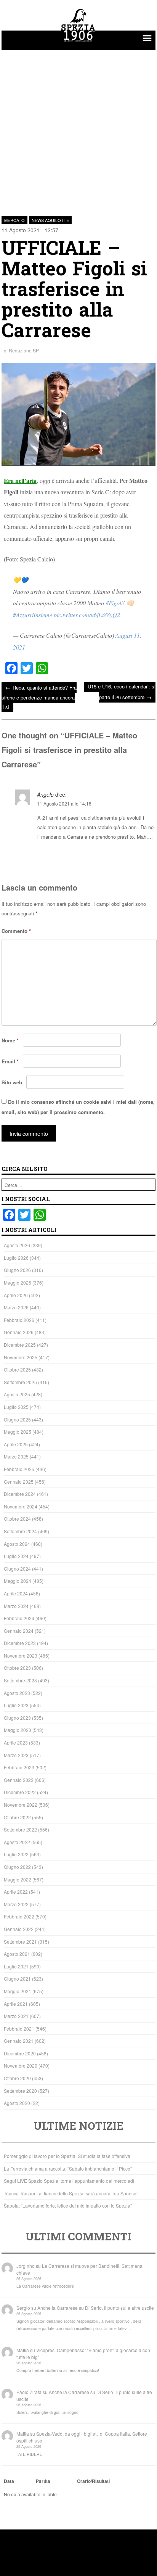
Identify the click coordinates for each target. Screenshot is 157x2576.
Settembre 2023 (20, 1680)
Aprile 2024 (16, 1593)
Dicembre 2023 (20, 1643)
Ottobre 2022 (17, 1817)
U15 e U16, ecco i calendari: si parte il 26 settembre (122, 692)
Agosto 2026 (17, 1245)
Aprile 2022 (16, 1892)
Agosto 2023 (17, 1693)
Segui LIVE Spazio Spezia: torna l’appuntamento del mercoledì (69, 2181)
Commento (16, 931)
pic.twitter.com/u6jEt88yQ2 (87, 615)
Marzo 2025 (16, 1456)
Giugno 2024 (17, 1569)
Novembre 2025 (21, 1357)
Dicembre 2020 (20, 2053)
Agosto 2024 (17, 1544)
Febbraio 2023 (19, 1767)
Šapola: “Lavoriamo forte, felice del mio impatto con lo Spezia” (68, 2205)
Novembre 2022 (21, 1805)
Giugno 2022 (17, 1867)
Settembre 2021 (20, 1942)
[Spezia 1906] (78, 43)
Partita (43, 2481)
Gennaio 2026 (19, 1332)
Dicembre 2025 (20, 1345)
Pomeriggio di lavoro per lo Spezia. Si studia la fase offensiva (67, 2156)
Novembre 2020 (21, 2065)
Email (10, 1061)
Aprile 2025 (16, 1444)
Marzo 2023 (16, 1755)
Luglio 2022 (16, 1854)
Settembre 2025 (20, 1382)
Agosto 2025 (17, 1394)
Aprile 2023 (16, 1742)
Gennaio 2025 (19, 1482)
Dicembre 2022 (20, 1792)
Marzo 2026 (16, 1307)
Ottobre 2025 (17, 1369)
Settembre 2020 (20, 2091)
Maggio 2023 (18, 1730)
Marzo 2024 (16, 1606)
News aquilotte (50, 220)
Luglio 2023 (16, 1705)
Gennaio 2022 (19, 1929)
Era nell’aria (20, 480)
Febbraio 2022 (19, 1916)
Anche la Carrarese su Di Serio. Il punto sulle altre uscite (96, 2308)
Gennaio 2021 (19, 2041)
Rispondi (145, 855)
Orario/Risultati (93, 2481)
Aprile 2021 (16, 2004)
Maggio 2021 (18, 1991)
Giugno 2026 (17, 1270)
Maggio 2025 (18, 1432)
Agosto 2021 (17, 1954)
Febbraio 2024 (19, 1618)
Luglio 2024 (16, 1556)
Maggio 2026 (18, 1282)
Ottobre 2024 (17, 1519)
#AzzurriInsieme (33, 615)
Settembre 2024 (20, 1531)
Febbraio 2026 (19, 1320)
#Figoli (114, 603)
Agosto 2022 (17, 1842)
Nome (10, 1040)
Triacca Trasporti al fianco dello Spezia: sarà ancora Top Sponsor (71, 2193)
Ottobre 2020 (17, 2078)
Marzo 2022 (16, 1904)
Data (9, 2481)
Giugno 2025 (17, 1419)
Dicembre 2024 (20, 1494)
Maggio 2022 (18, 1879)
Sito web (12, 1082)
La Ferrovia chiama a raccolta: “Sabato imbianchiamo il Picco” (68, 2168)
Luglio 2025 (16, 1407)
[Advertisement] (78, 129)
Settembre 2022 (20, 1829)
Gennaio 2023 (19, 1780)
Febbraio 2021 (19, 2028)
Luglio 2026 (16, 1258)
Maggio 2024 (18, 1581)
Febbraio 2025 (19, 1469)
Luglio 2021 (16, 1966)
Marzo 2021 (16, 2016)
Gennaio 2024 (19, 1631)
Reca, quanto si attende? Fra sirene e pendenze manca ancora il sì (39, 697)
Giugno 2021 (17, 1979)
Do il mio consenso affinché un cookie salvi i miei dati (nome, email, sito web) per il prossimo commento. (78, 1107)
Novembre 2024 (21, 1506)
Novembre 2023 (21, 1655)
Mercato (14, 220)
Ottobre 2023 (17, 1668)
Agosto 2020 (17, 2103)
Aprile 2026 (16, 1295)
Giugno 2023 (17, 1718)
